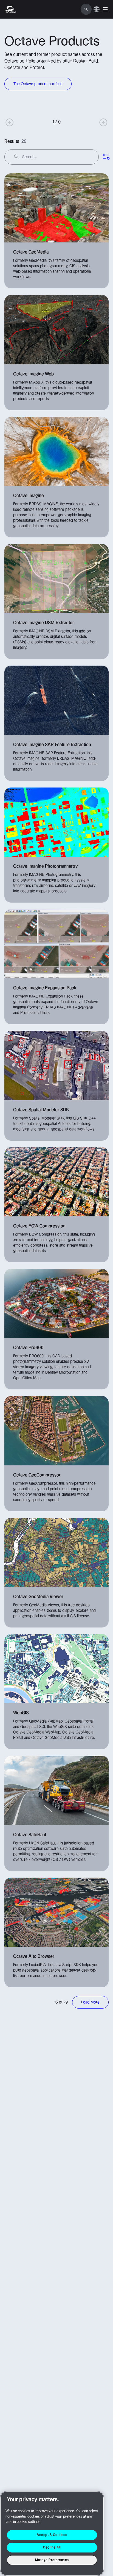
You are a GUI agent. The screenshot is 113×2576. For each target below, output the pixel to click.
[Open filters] (106, 157)
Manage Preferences (52, 2560)
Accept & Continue (52, 2535)
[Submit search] (16, 157)
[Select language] (97, 12)
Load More (90, 2002)
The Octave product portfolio (38, 84)
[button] (105, 9)
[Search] (86, 9)
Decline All (52, 2547)
